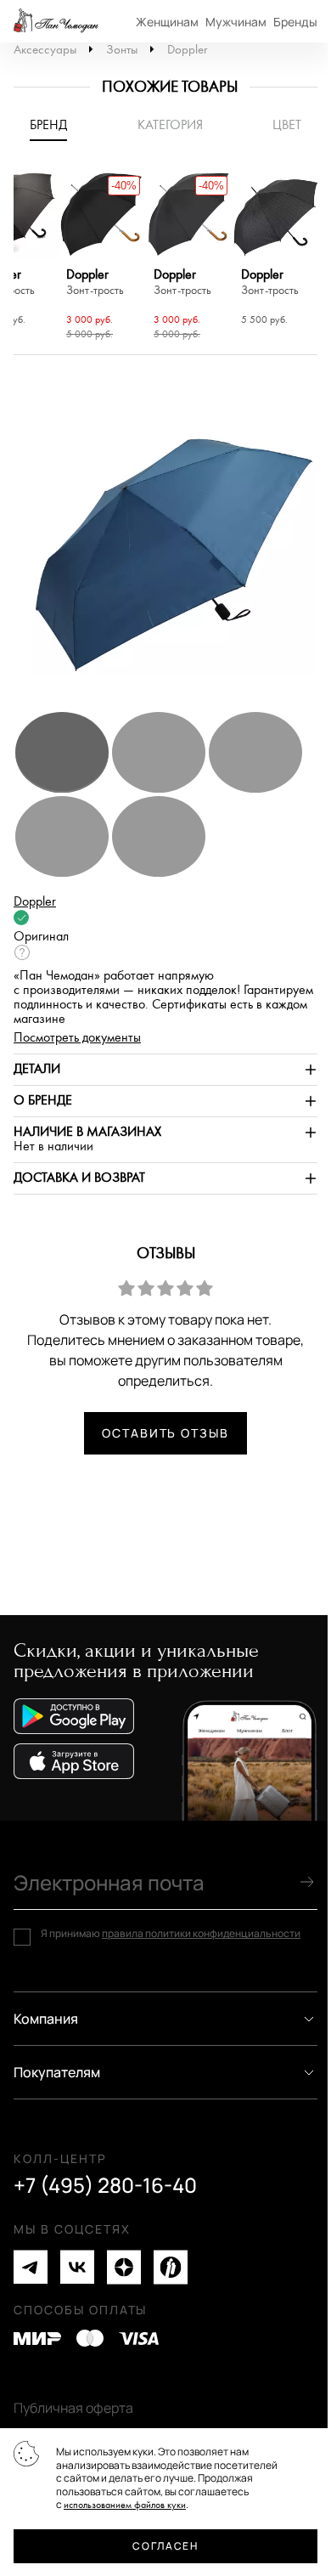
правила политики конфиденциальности (201, 1933)
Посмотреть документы (77, 1038)
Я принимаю (171, 1934)
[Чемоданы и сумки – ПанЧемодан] (56, 21)
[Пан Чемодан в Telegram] (31, 2267)
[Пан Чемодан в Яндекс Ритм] (171, 2267)
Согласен (165, 2546)
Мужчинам (236, 22)
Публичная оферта (73, 2408)
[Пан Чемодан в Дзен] (124, 2267)
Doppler (187, 50)
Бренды (295, 22)
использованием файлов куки (125, 2505)
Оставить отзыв (165, 1433)
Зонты (122, 50)
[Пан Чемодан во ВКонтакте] (77, 2267)
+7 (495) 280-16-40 (105, 2185)
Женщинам (167, 22)
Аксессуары (45, 50)
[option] (101, 258)
